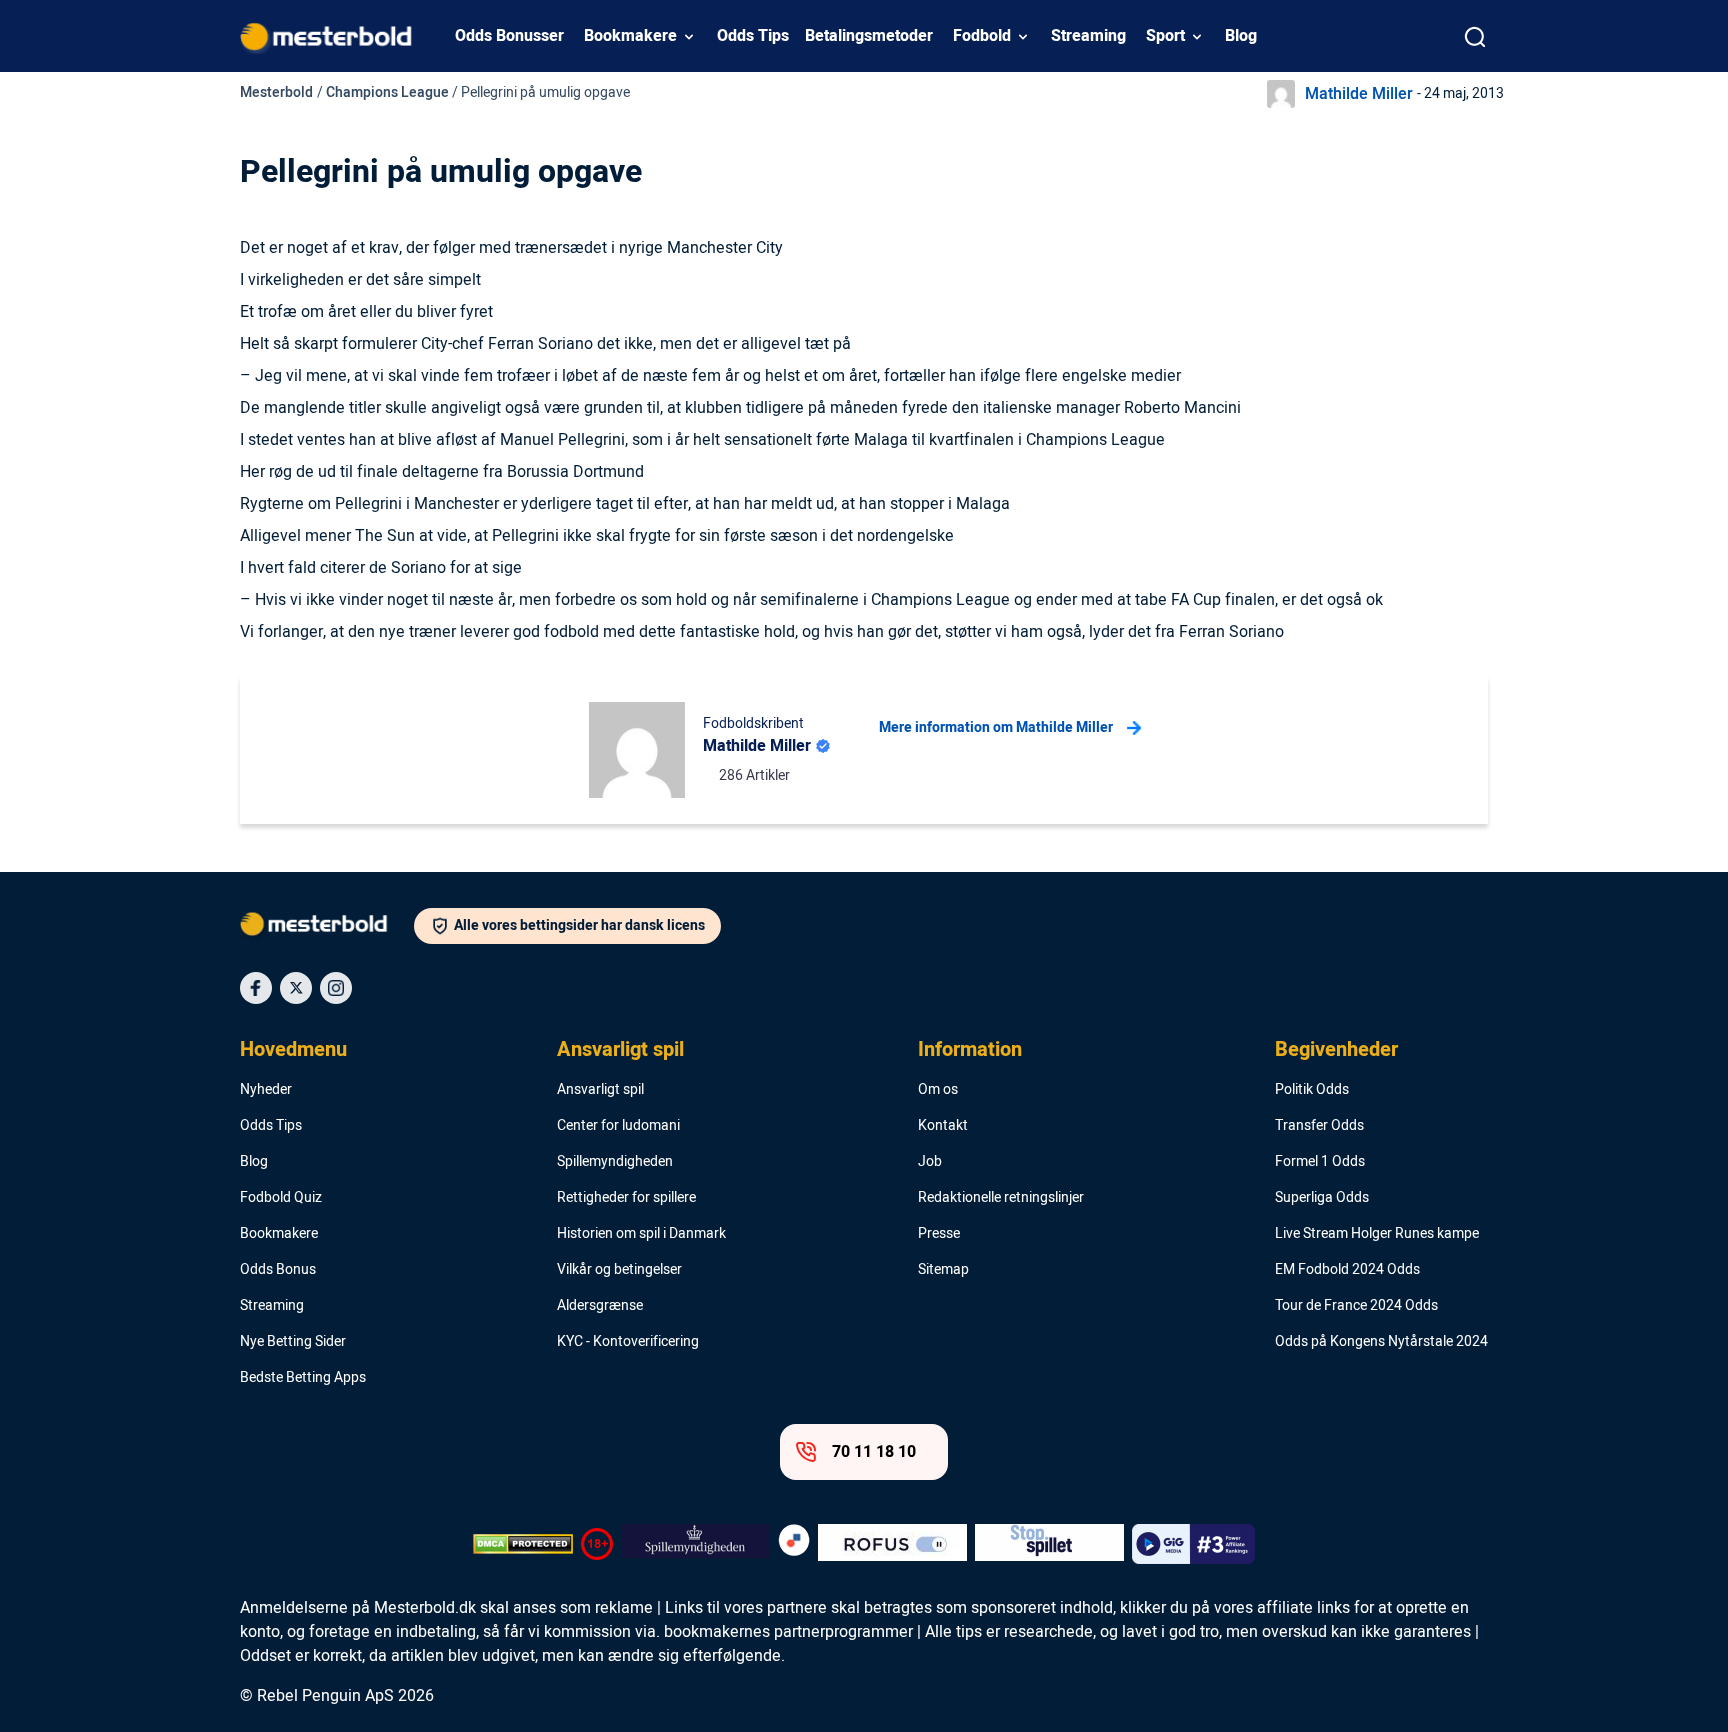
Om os (938, 1090)
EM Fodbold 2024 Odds (1347, 1270)
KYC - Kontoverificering (628, 1342)
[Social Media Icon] (256, 988)
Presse (939, 1234)
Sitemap (943, 1270)
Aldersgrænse (600, 1306)
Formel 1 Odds (1320, 1162)
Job (930, 1162)
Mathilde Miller (1359, 94)
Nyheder (266, 1090)
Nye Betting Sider (293, 1342)
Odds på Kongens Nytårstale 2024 (1381, 1342)
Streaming (1088, 36)
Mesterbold (276, 92)
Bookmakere (630, 36)
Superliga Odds (1322, 1198)
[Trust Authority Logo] (695, 1544)
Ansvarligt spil (620, 1050)
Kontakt (943, 1126)
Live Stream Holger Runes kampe (1377, 1234)
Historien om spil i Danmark (641, 1234)
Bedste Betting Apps (303, 1378)
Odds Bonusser (509, 36)
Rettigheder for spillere (626, 1198)
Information (970, 1050)
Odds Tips (753, 36)
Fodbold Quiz (281, 1198)
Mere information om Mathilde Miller (996, 727)
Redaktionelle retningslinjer (1001, 1198)
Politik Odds (1312, 1090)
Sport (1165, 36)
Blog (1241, 36)
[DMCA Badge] (523, 1544)
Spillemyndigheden (615, 1162)
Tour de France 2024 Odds (1356, 1306)
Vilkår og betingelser (619, 1270)
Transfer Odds (1319, 1126)
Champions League (387, 92)
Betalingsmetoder (869, 36)
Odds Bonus (278, 1270)
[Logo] (327, 928)
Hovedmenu (293, 1050)
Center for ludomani (618, 1126)
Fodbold (982, 36)
